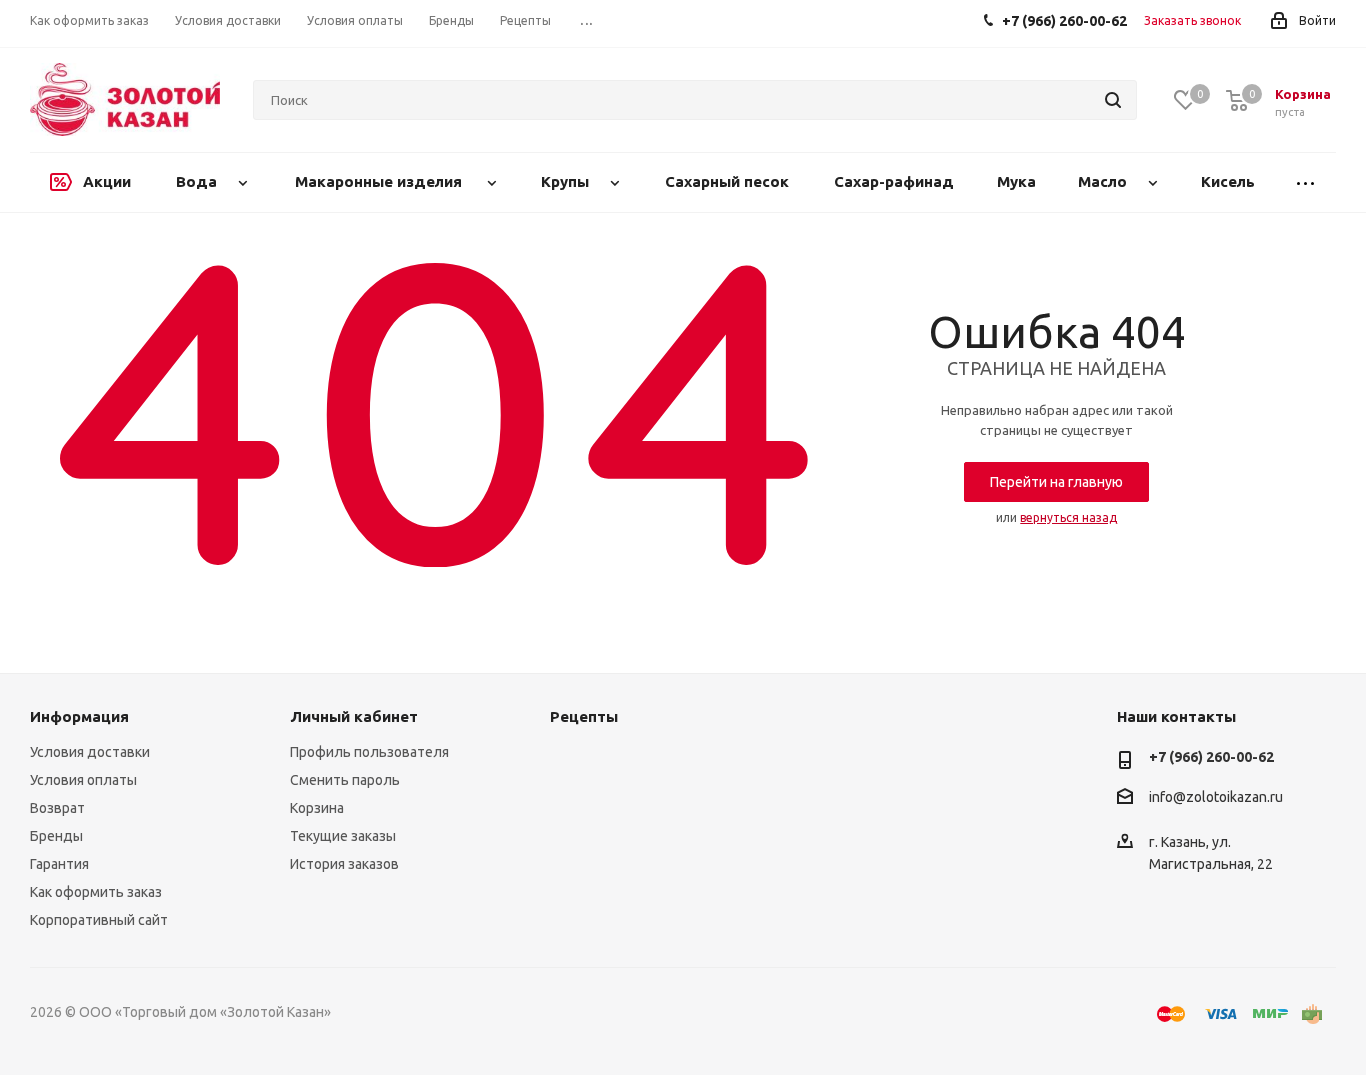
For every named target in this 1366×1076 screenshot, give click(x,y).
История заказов (344, 864)
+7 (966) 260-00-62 (1211, 757)
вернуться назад (1068, 517)
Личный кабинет (354, 716)
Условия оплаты (83, 780)
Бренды (56, 836)
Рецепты (584, 716)
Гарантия (59, 864)
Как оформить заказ (96, 892)
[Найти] (1113, 100)
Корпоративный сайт (99, 920)
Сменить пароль (345, 780)
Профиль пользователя (369, 752)
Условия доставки (90, 752)
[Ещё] (1306, 182)
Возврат (57, 808)
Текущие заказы (343, 836)
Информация (79, 716)
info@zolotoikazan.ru (1216, 798)
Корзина (317, 808)
